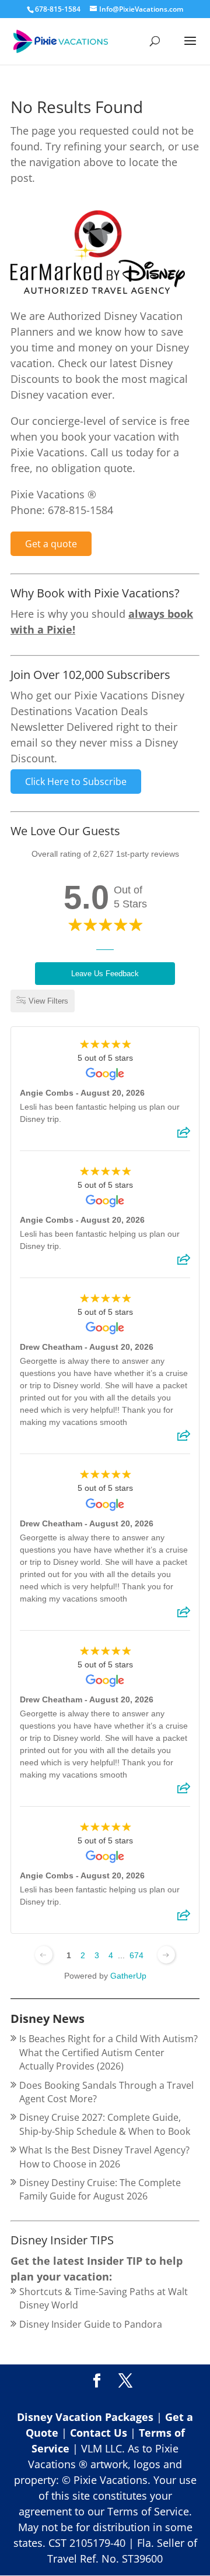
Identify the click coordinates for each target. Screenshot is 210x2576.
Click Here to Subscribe (76, 782)
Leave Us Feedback (105, 974)
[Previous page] (44, 1955)
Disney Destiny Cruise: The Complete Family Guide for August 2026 (100, 2189)
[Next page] (166, 1955)
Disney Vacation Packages (87, 2417)
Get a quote (51, 544)
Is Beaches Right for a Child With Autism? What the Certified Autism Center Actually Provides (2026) (108, 2052)
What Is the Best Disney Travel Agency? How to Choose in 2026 (104, 2157)
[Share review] (184, 1136)
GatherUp (128, 1976)
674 (136, 1955)
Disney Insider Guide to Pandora (91, 2324)
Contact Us (100, 2433)
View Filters (48, 1001)
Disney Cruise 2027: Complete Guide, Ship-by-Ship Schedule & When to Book (105, 2124)
